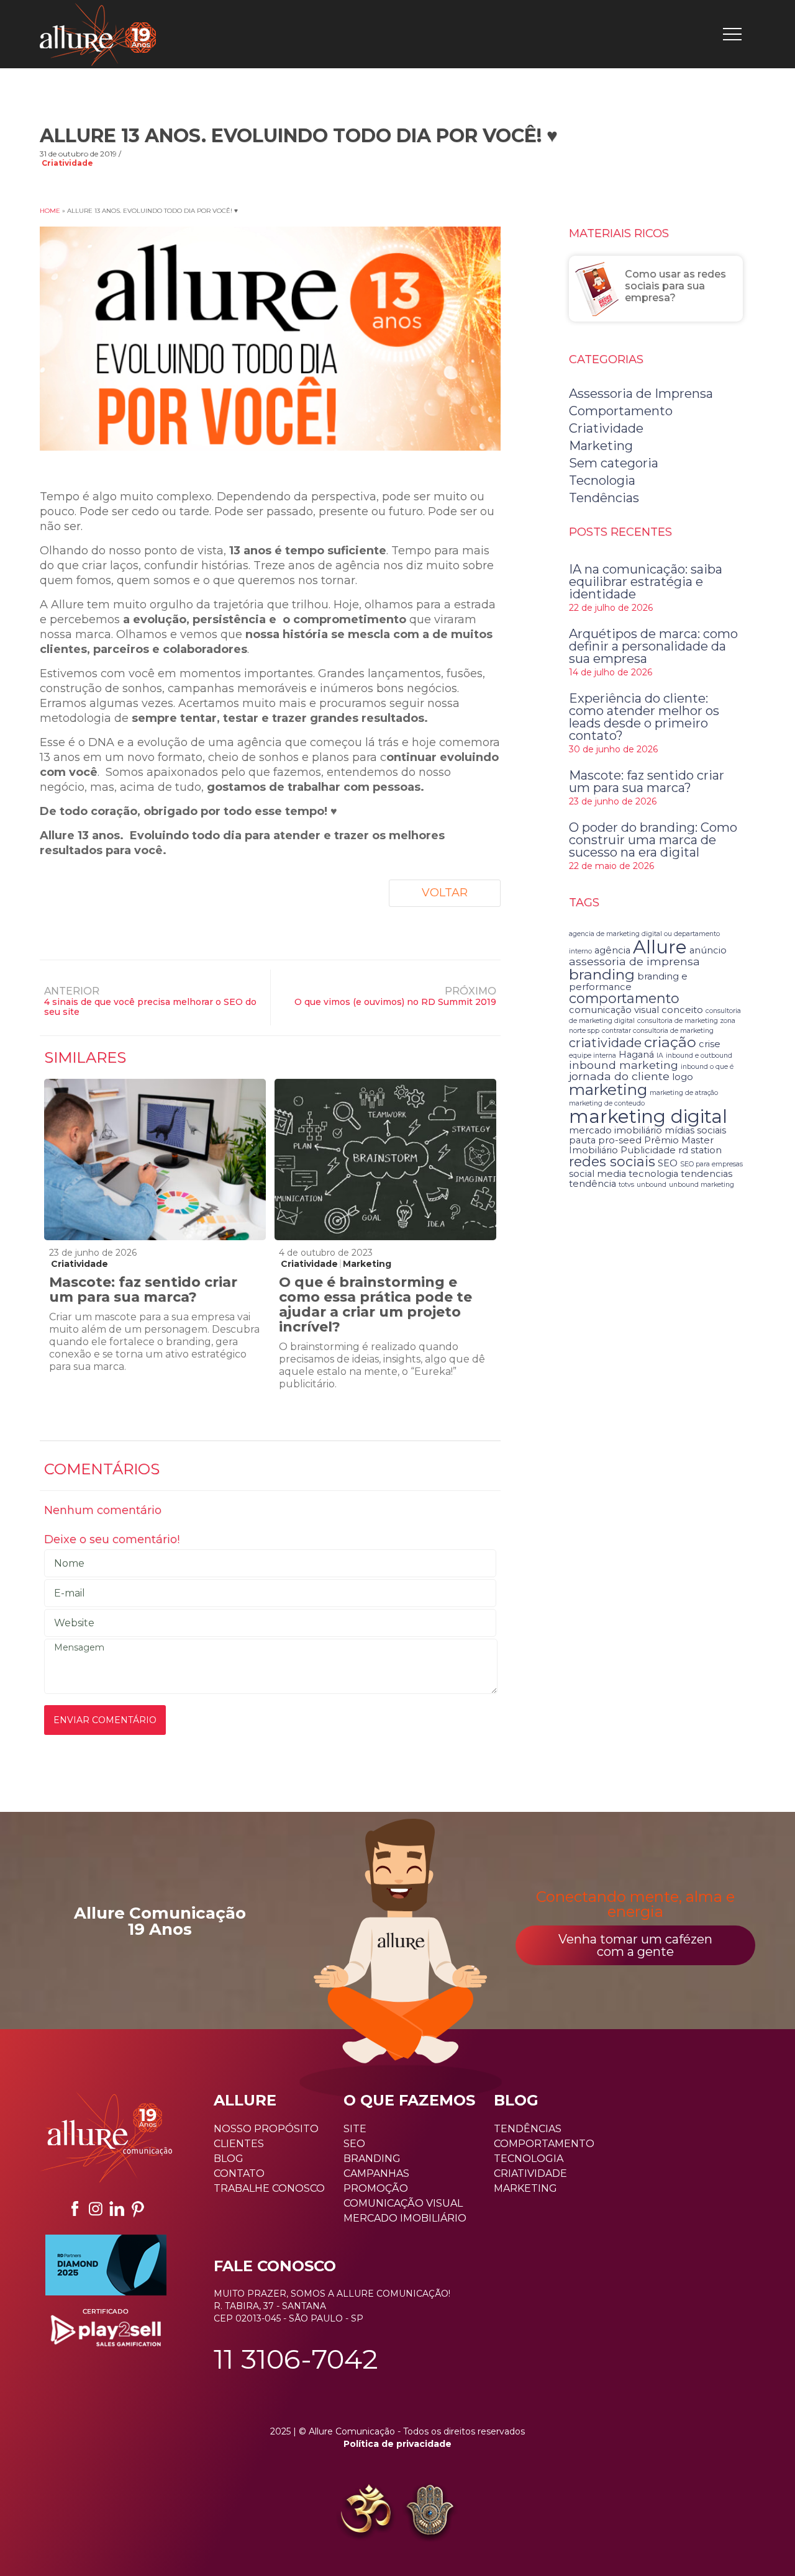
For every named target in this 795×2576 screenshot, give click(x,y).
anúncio (708, 950)
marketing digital (648, 1116)
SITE (355, 2129)
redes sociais (612, 1161)
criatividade (605, 1043)
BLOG (229, 2159)
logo (683, 1077)
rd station (700, 1150)
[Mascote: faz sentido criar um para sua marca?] (155, 1160)
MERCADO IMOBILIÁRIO (405, 2218)
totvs (626, 1185)
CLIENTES (239, 2144)
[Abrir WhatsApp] (31, 2545)
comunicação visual (614, 1010)
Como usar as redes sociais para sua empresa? (675, 286)
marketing (608, 1089)
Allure (660, 947)
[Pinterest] (138, 2209)
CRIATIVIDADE (530, 2173)
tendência (593, 1184)
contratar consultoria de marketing (658, 1031)
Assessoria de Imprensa (641, 394)
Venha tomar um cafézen (635, 1945)
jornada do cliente (619, 1076)
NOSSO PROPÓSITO (266, 2129)
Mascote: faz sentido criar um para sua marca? (143, 1290)
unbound (652, 1185)
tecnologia (653, 1174)
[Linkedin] (117, 2209)
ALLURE (245, 2100)
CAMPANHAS (376, 2173)
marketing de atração (684, 1093)
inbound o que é (707, 1067)
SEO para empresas (711, 1164)
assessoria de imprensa (634, 961)
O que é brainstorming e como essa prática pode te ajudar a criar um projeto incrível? (375, 1304)
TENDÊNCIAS (528, 2129)
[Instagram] (96, 2209)
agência (612, 950)
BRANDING (372, 2159)
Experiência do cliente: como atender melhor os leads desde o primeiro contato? (644, 717)
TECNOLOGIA (529, 2159)
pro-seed (620, 1140)
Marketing (367, 1264)
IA (660, 1056)
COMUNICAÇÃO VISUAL (403, 2203)
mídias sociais (695, 1130)
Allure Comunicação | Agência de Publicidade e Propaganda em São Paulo (98, 34)
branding (602, 974)
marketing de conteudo (607, 1103)
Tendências (604, 498)
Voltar (445, 893)
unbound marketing (702, 1185)
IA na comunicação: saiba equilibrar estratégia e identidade (646, 582)
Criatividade (67, 163)
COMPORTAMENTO (544, 2144)
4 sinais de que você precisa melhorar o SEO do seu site (150, 1007)
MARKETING (525, 2188)
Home (50, 211)
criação (670, 1042)
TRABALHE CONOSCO (269, 2188)
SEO (668, 1163)
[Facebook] (75, 2209)
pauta (582, 1140)
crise (710, 1044)
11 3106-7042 (296, 2359)
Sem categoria (614, 463)
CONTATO (239, 2173)
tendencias (706, 1174)
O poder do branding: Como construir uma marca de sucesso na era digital (653, 840)
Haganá (636, 1055)
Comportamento (621, 411)
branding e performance (628, 981)
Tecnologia (602, 480)
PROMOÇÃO (376, 2188)
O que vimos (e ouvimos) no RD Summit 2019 (395, 1002)
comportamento (624, 998)
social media (597, 1174)
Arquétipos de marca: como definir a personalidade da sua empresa (653, 646)
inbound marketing (624, 1065)
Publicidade (648, 1150)
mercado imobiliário (616, 1130)
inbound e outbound (699, 1056)
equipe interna (593, 1056)
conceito (682, 1010)
